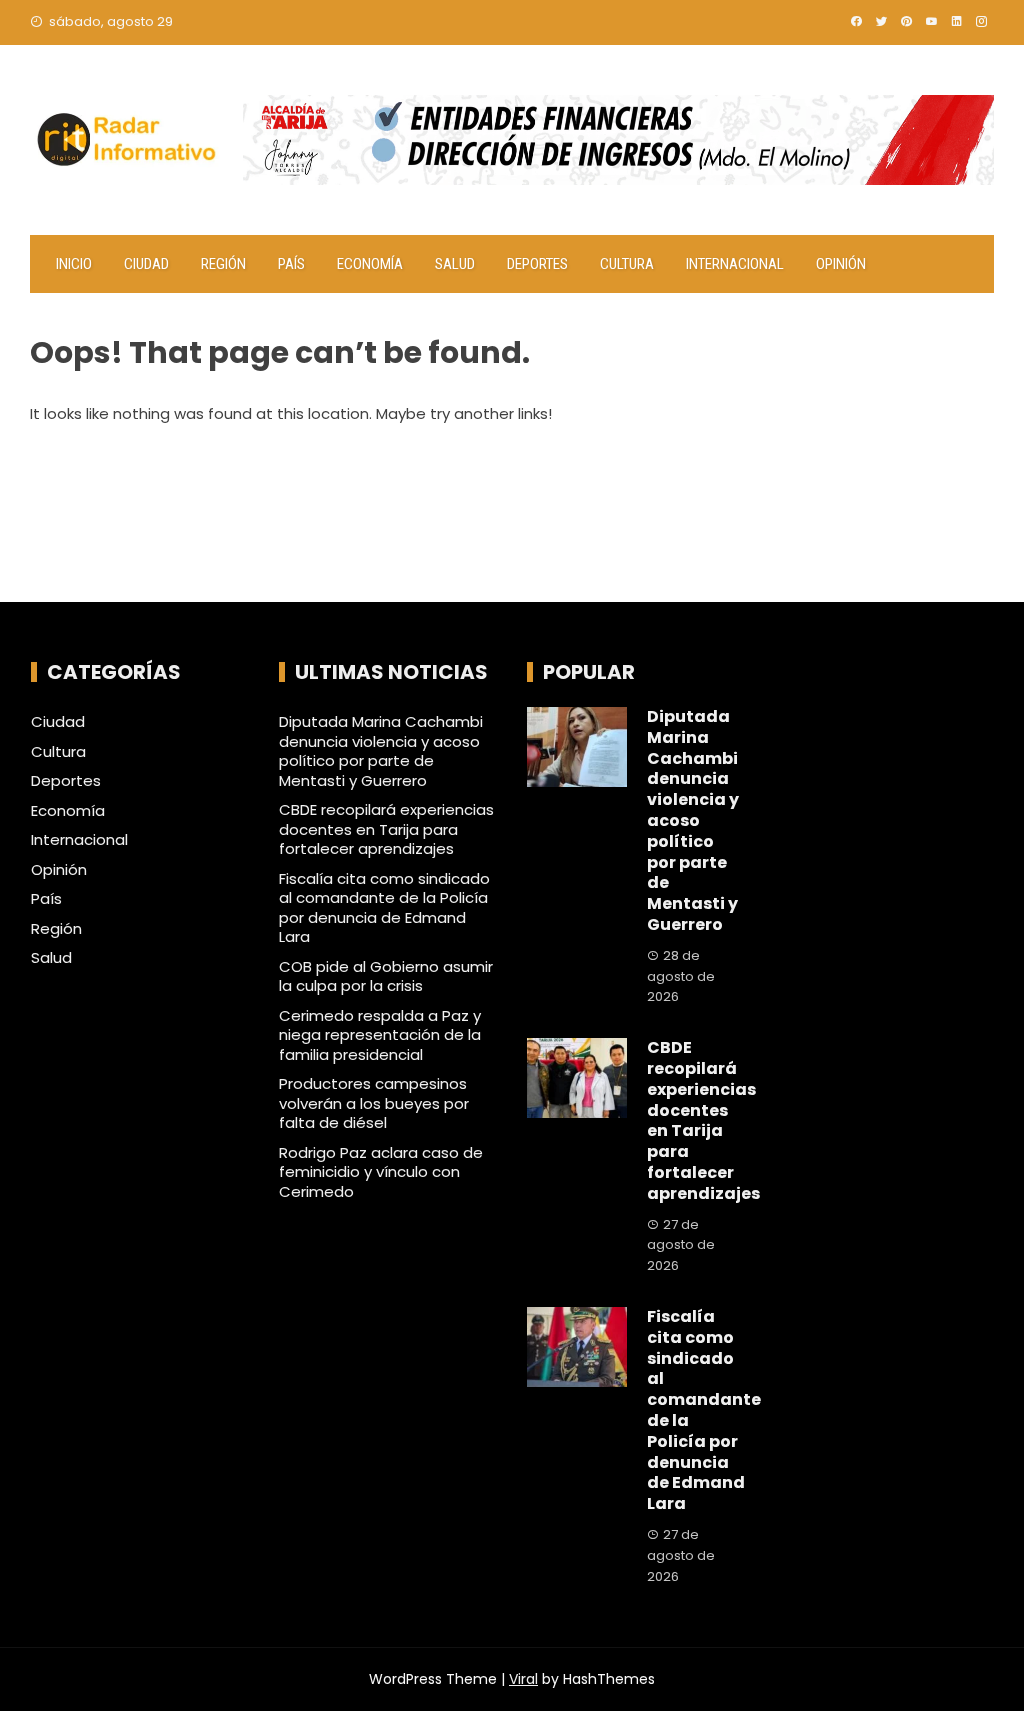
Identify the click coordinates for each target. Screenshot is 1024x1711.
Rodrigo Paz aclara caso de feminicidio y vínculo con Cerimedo (381, 1172)
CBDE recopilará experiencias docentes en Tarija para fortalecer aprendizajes (386, 829)
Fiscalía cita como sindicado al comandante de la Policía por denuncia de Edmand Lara (384, 908)
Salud (455, 264)
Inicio (74, 264)
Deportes (537, 264)
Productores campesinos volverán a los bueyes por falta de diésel (374, 1103)
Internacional (735, 264)
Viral (523, 1679)
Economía (370, 264)
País (291, 264)
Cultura (627, 264)
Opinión (841, 264)
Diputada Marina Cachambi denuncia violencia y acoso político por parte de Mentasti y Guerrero (381, 751)
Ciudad (146, 264)
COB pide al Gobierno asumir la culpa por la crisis (386, 976)
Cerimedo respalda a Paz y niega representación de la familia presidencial (380, 1035)
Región (223, 264)
